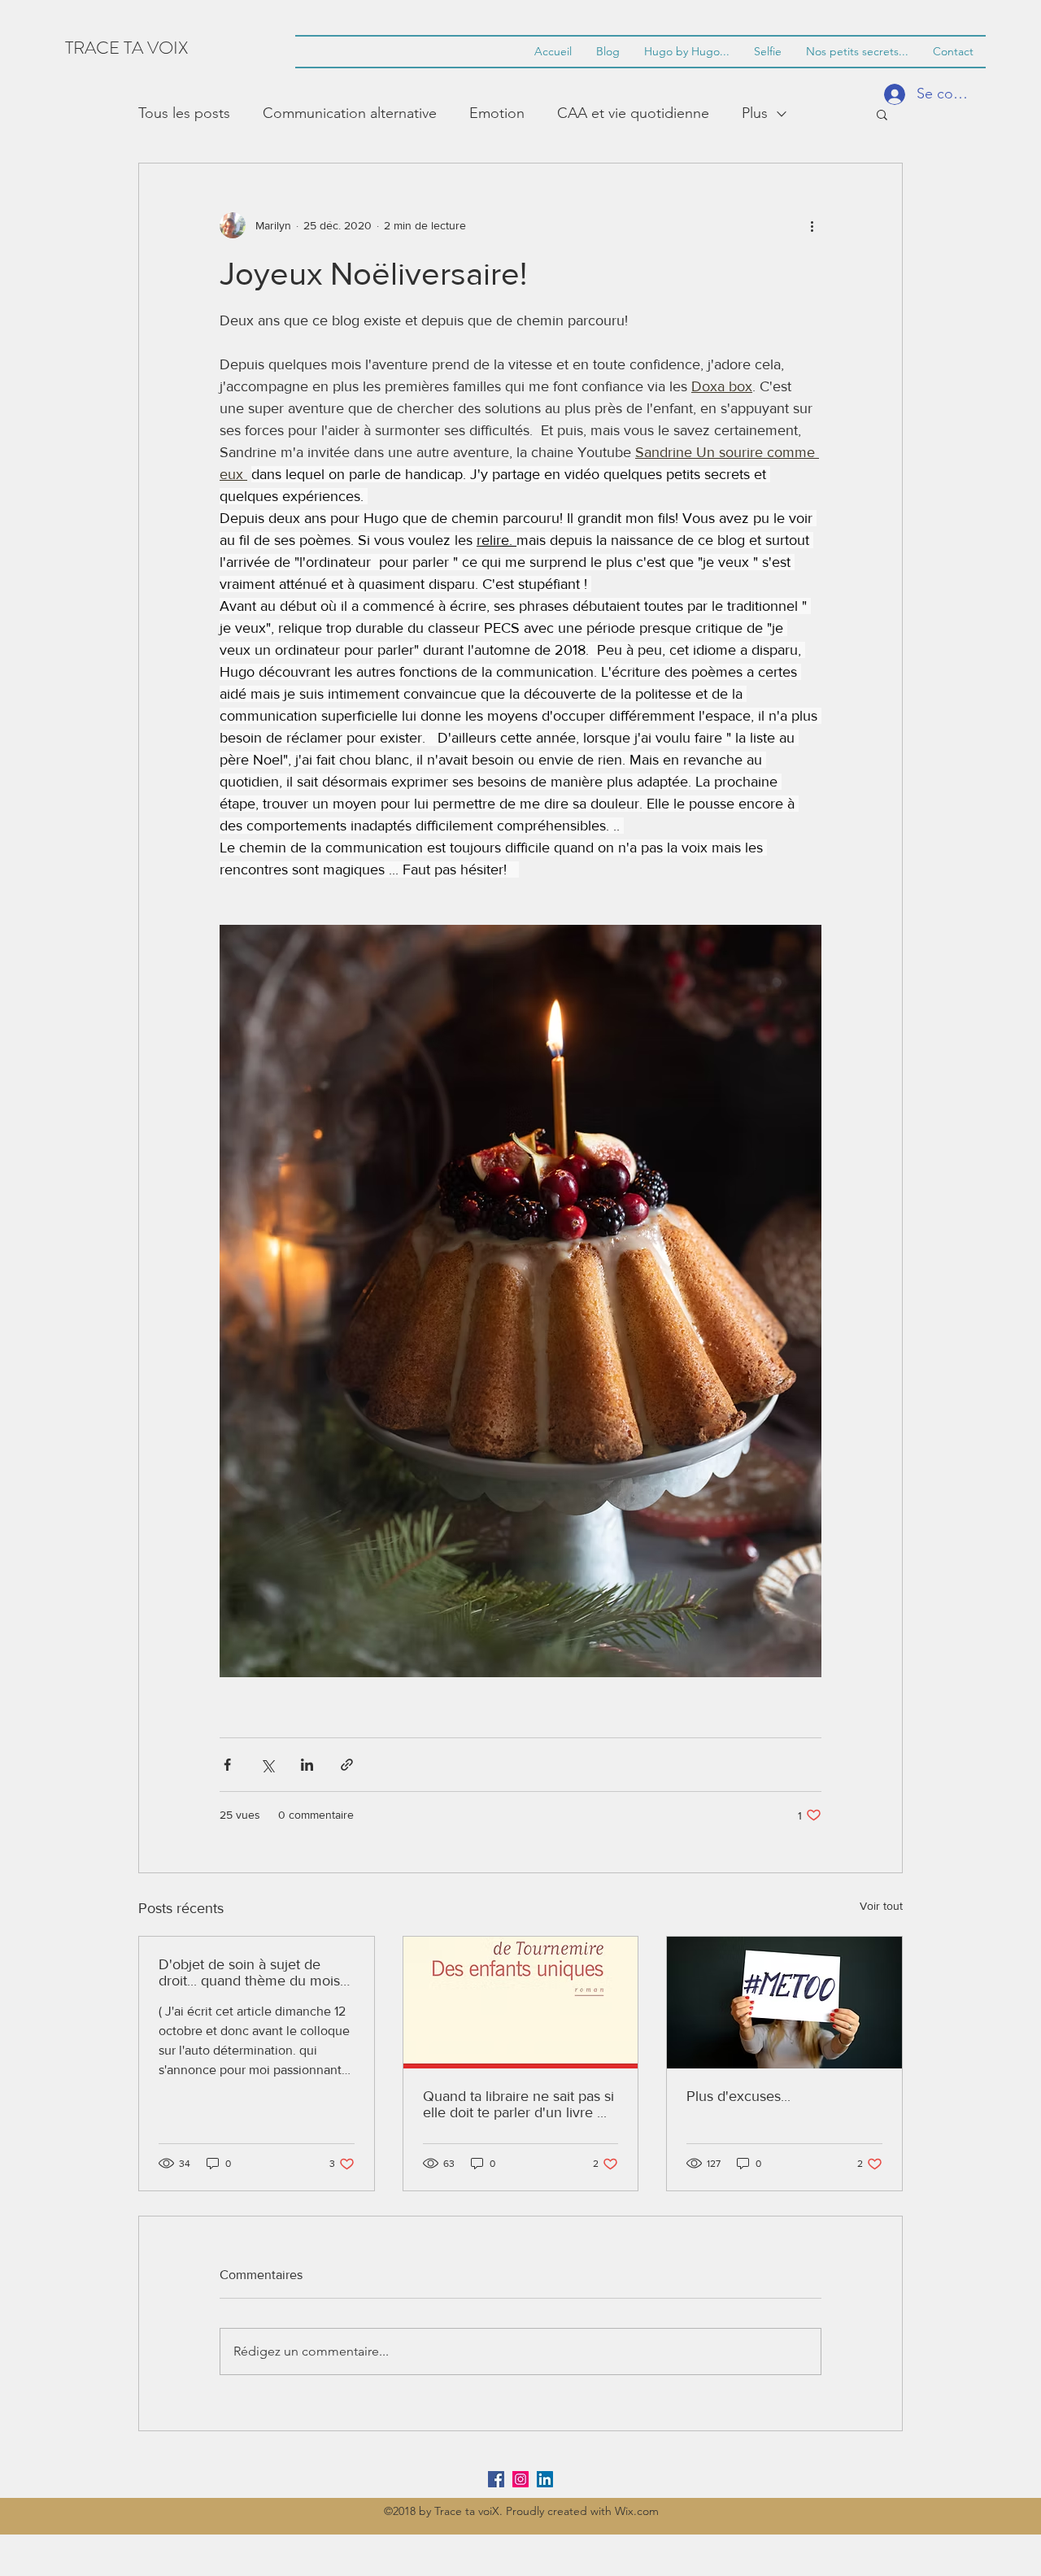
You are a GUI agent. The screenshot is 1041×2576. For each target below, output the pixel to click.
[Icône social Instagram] (520, 2479)
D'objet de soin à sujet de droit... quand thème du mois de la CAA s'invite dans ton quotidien (249, 1972)
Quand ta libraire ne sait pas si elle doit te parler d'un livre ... (518, 2104)
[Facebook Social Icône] (496, 2479)
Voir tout (881, 1906)
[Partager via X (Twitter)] (267, 1765)
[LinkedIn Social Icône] (545, 2479)
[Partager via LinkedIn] (307, 1765)
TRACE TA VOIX (126, 48)
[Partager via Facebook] (227, 1765)
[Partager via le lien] (347, 1765)
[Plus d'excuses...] (784, 2003)
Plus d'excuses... (738, 2096)
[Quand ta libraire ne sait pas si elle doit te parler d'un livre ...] (521, 2003)
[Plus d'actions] (812, 225)
